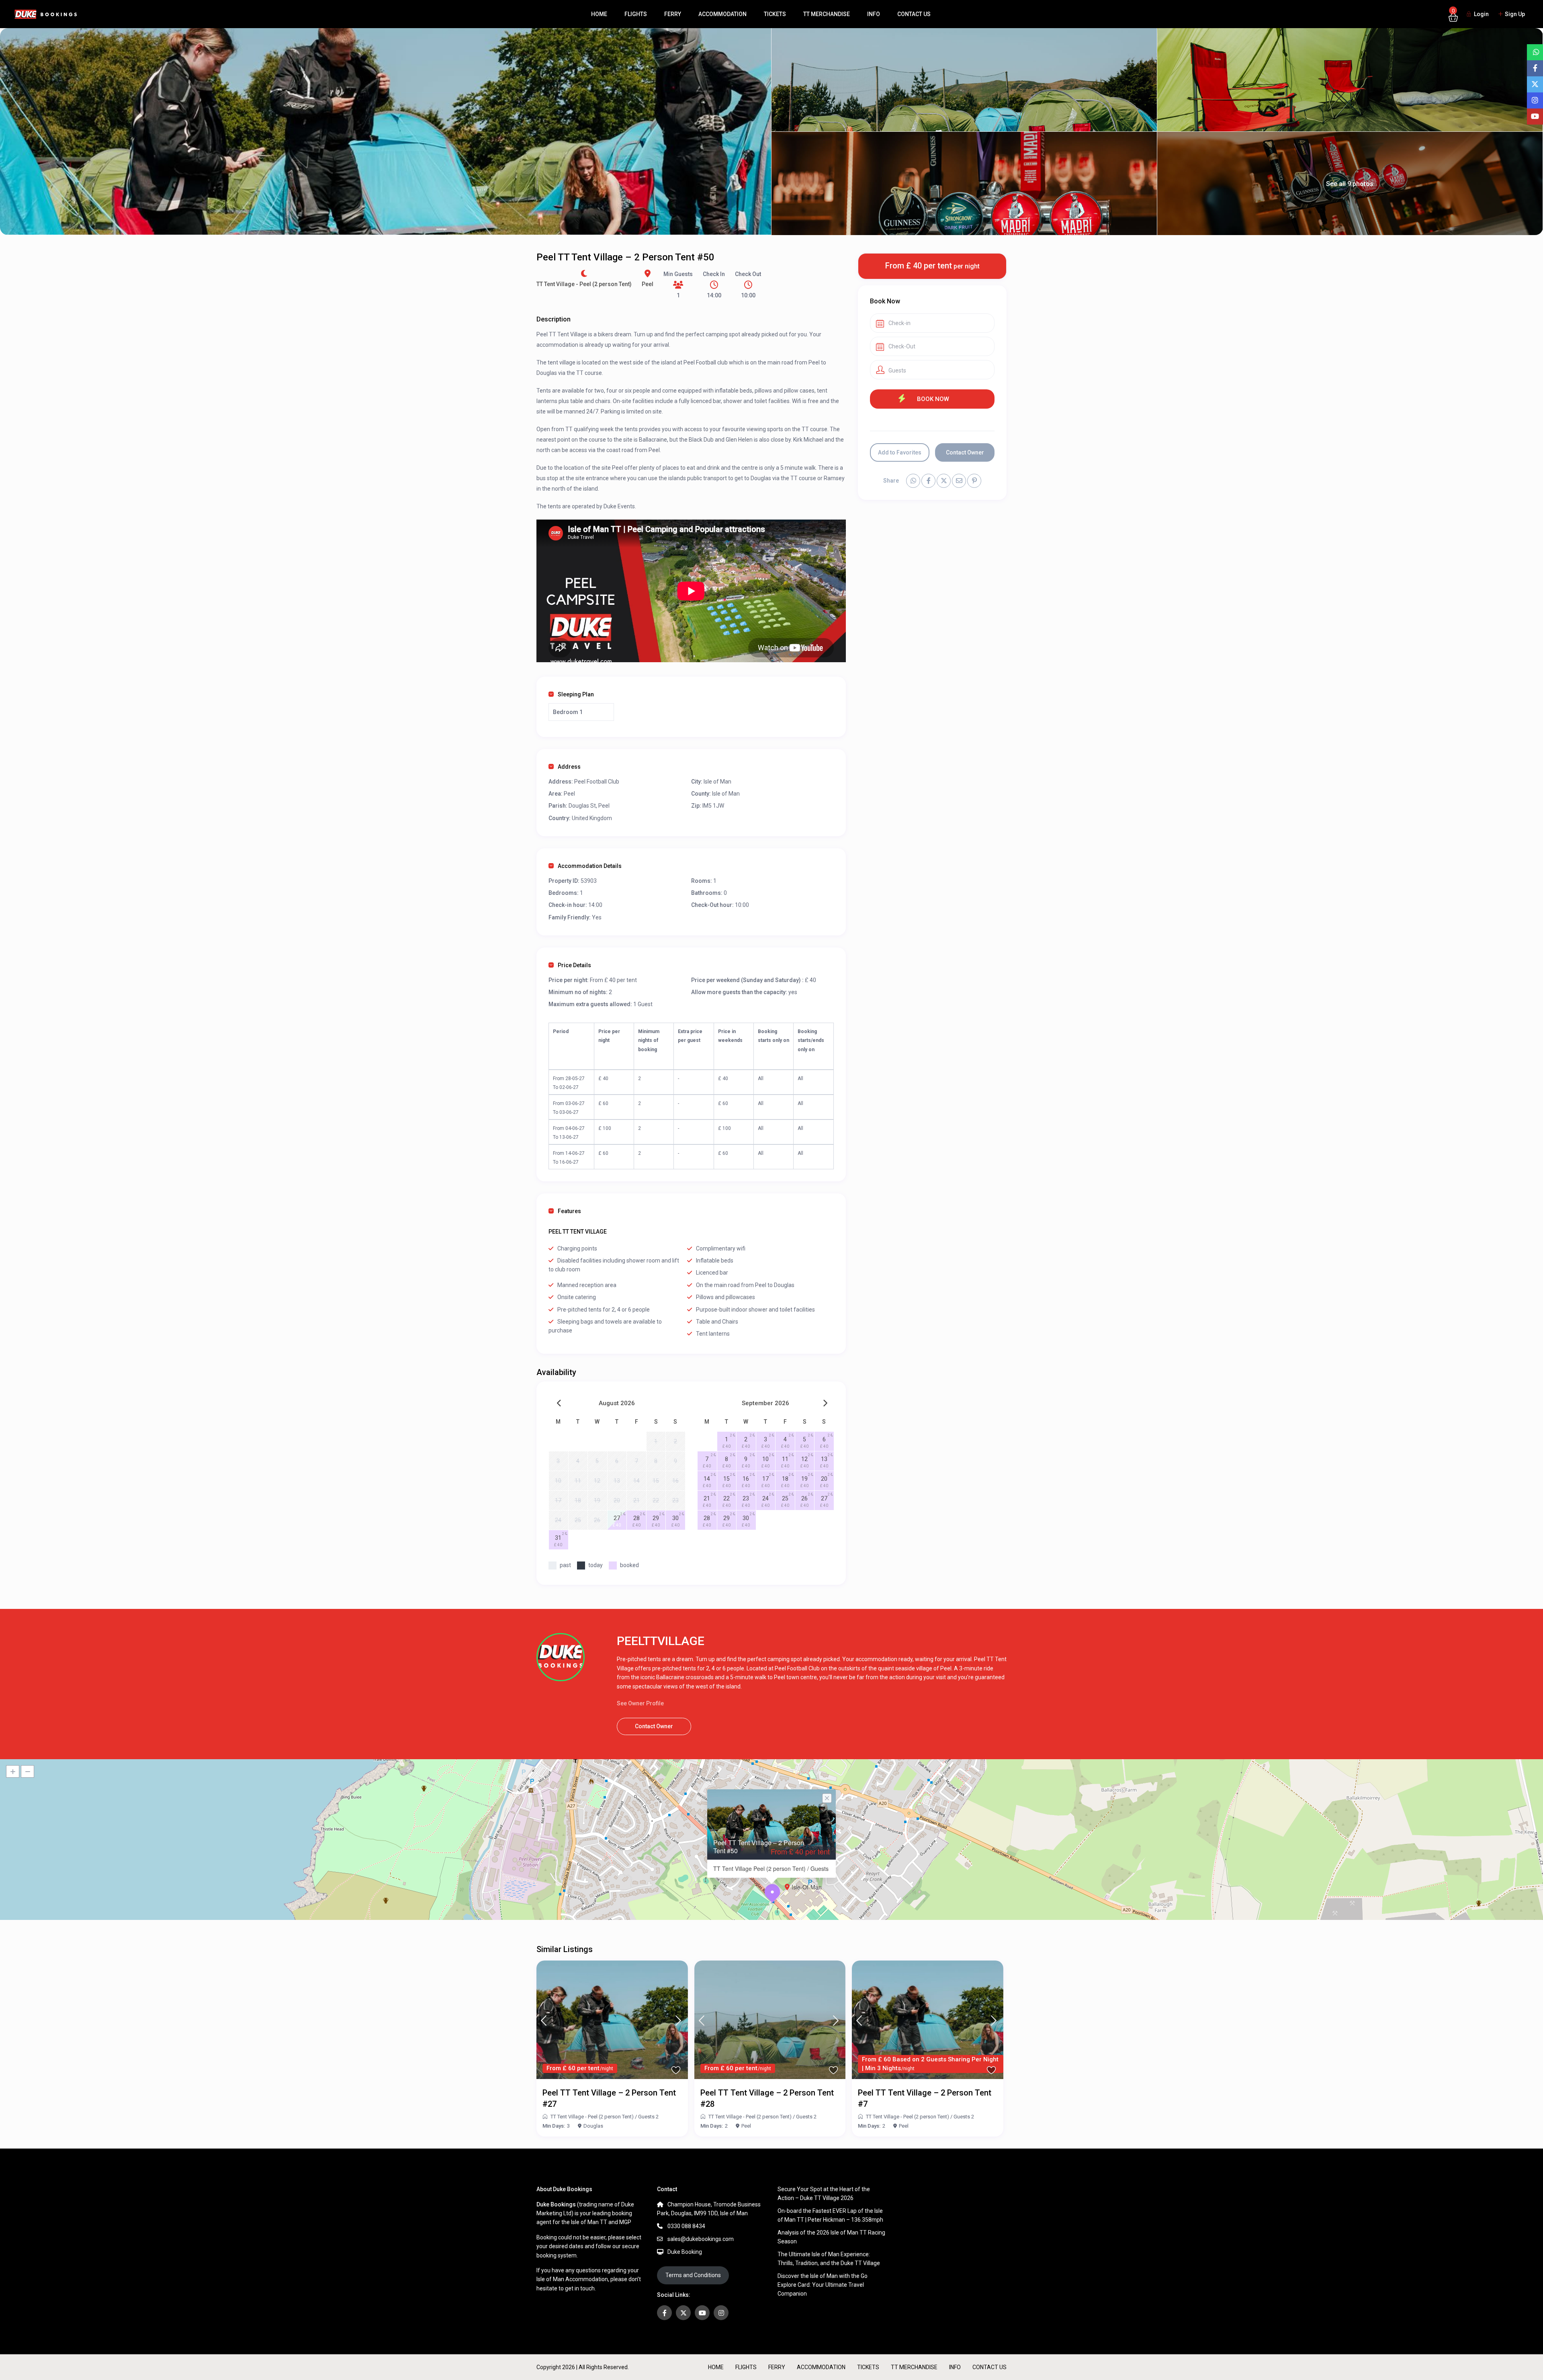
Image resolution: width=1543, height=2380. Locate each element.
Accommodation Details (590, 866)
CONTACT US (914, 14)
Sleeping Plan (576, 694)
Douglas (593, 2126)
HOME (599, 14)
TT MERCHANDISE (827, 14)
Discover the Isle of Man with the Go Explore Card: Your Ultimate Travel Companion (823, 2285)
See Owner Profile (640, 1703)
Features (569, 1211)
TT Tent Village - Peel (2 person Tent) (584, 284)
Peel (648, 284)
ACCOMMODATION (722, 14)
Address (569, 767)
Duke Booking (685, 2252)
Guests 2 (648, 2117)
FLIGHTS (636, 14)
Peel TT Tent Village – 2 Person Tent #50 (759, 1846)
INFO (874, 14)
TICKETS (775, 14)
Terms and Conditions (693, 2275)
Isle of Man (717, 782)
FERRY (673, 14)
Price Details (574, 965)
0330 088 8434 (686, 2226)
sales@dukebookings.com (701, 2239)
